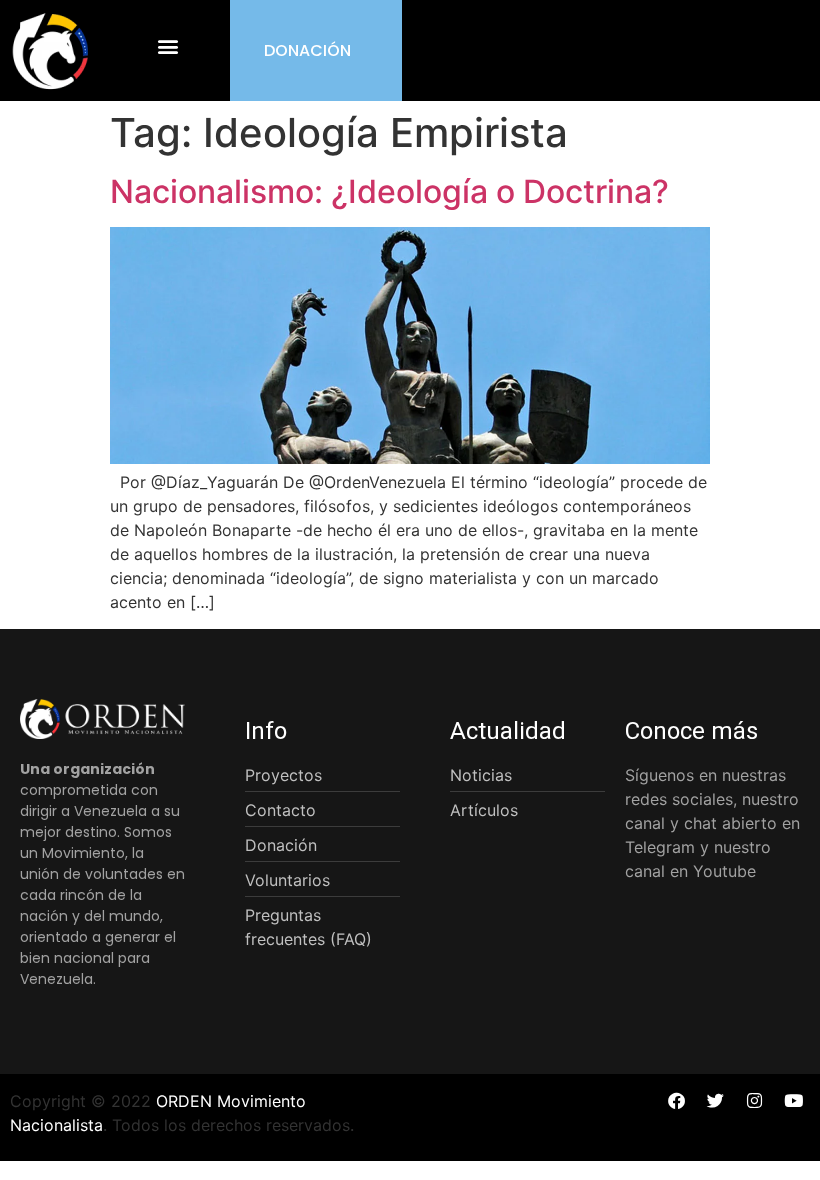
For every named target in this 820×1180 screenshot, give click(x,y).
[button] (168, 45)
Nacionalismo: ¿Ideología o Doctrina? (389, 191)
